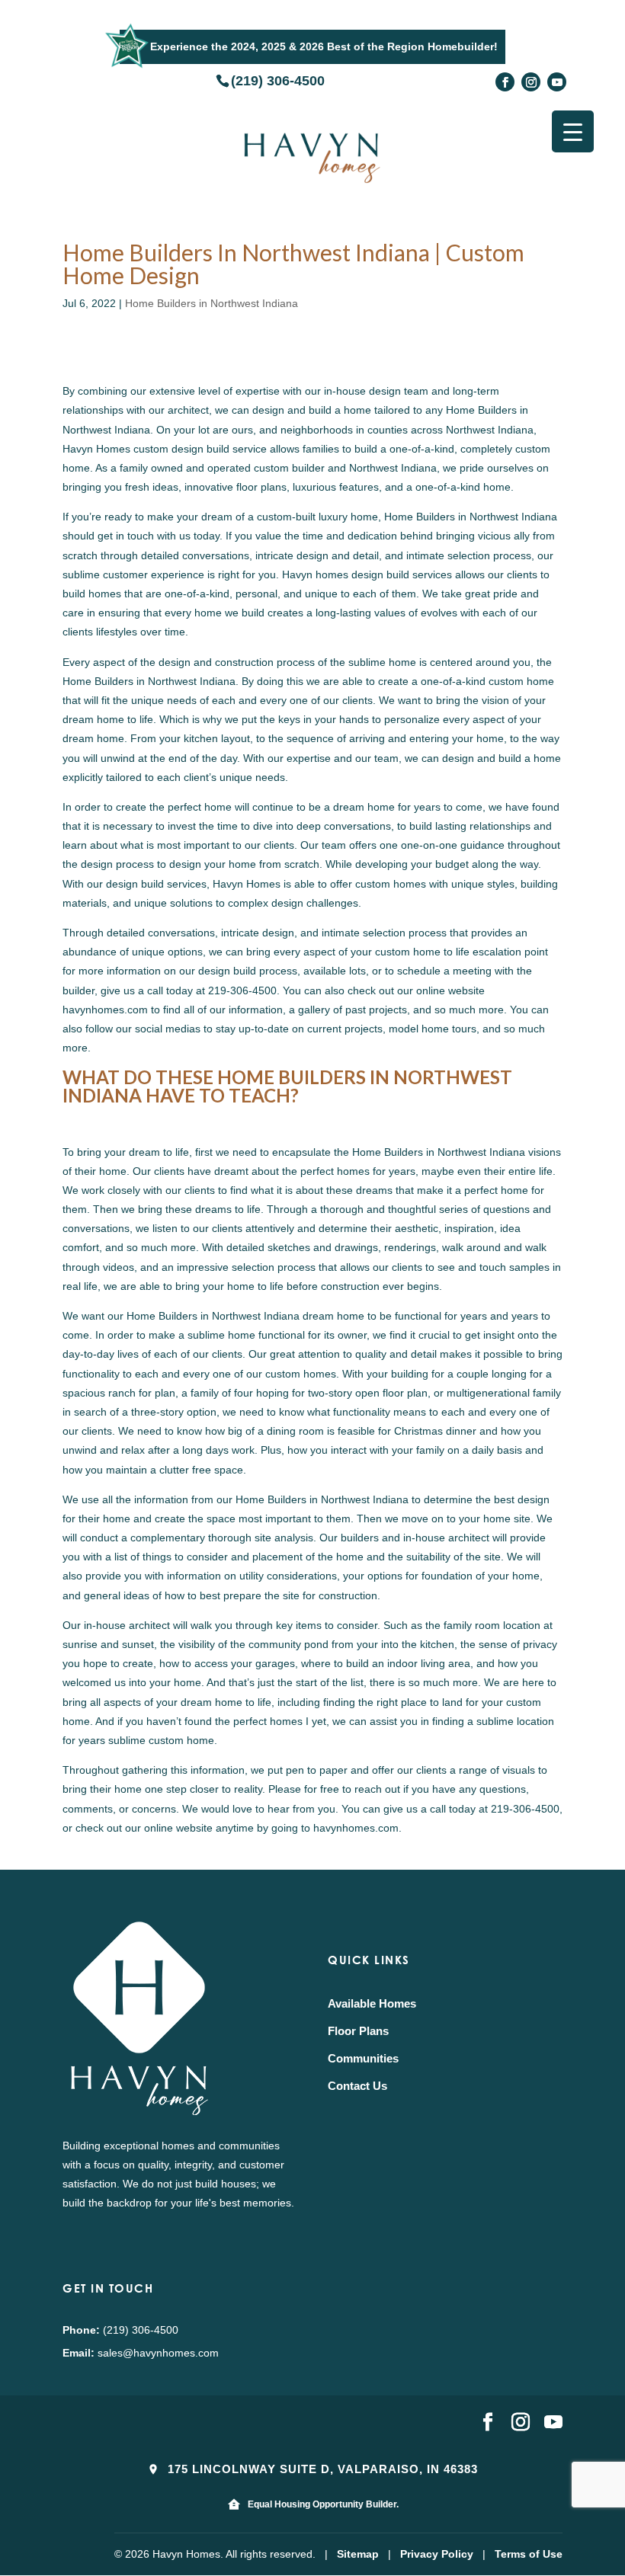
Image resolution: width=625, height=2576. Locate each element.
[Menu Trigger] (573, 131)
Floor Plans (358, 2031)
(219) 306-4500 (278, 80)
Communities (363, 2058)
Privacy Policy (437, 2554)
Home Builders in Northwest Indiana (212, 303)
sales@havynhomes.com (158, 2353)
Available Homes (372, 2003)
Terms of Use (529, 2554)
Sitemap (358, 2554)
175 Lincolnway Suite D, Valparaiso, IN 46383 (321, 2469)
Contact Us (357, 2086)
